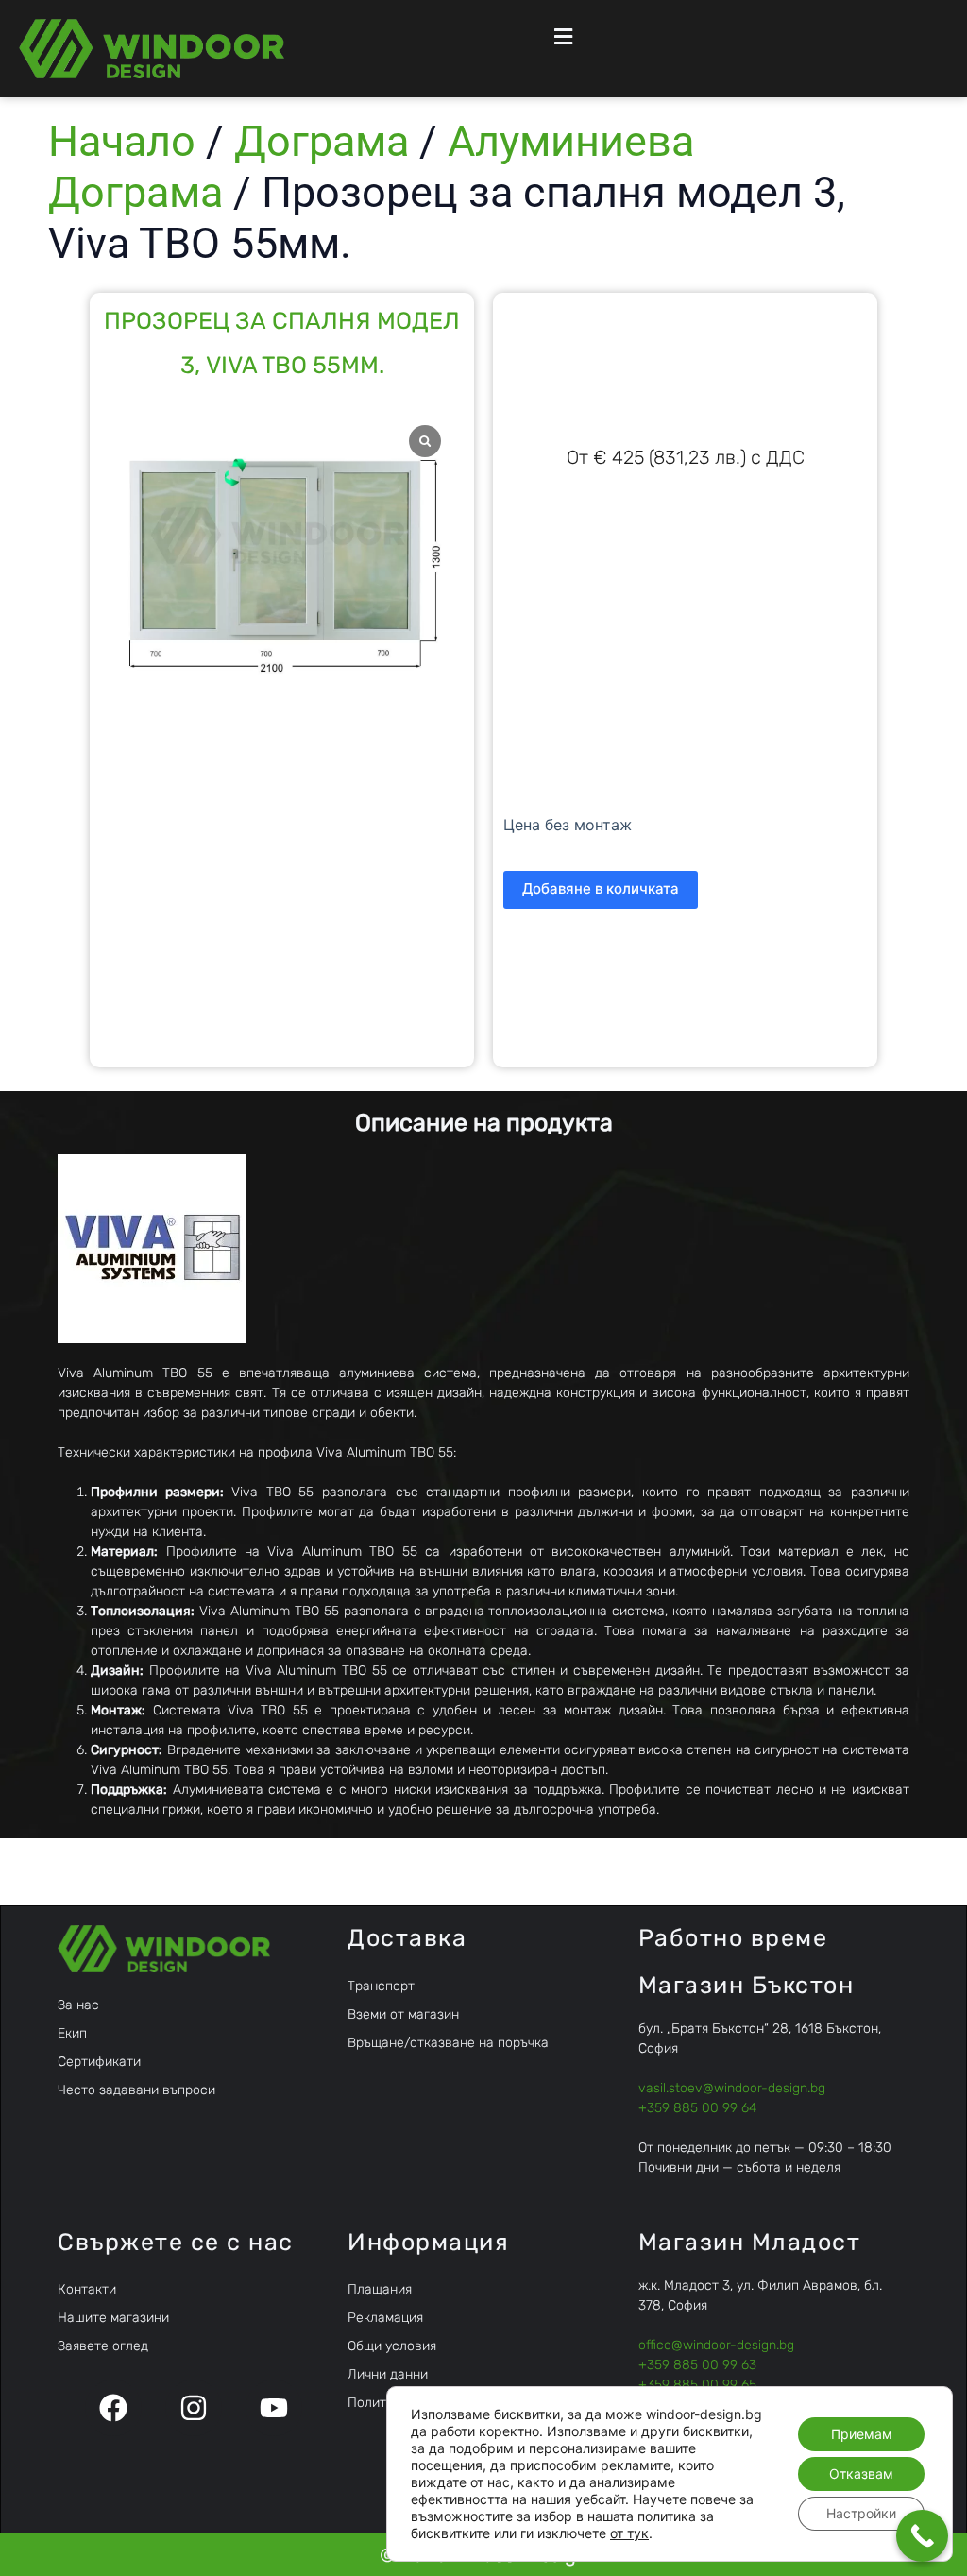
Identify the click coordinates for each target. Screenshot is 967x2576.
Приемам (862, 2434)
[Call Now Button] (922, 2536)
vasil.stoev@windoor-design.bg (732, 2088)
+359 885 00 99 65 (697, 2385)
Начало (122, 141)
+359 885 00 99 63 (697, 2365)
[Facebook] (113, 2408)
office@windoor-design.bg (716, 2345)
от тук (629, 2533)
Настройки (861, 2513)
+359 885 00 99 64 (697, 2108)
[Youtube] (274, 2408)
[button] (562, 36)
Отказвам (861, 2474)
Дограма (322, 141)
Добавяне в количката (601, 888)
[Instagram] (194, 2408)
